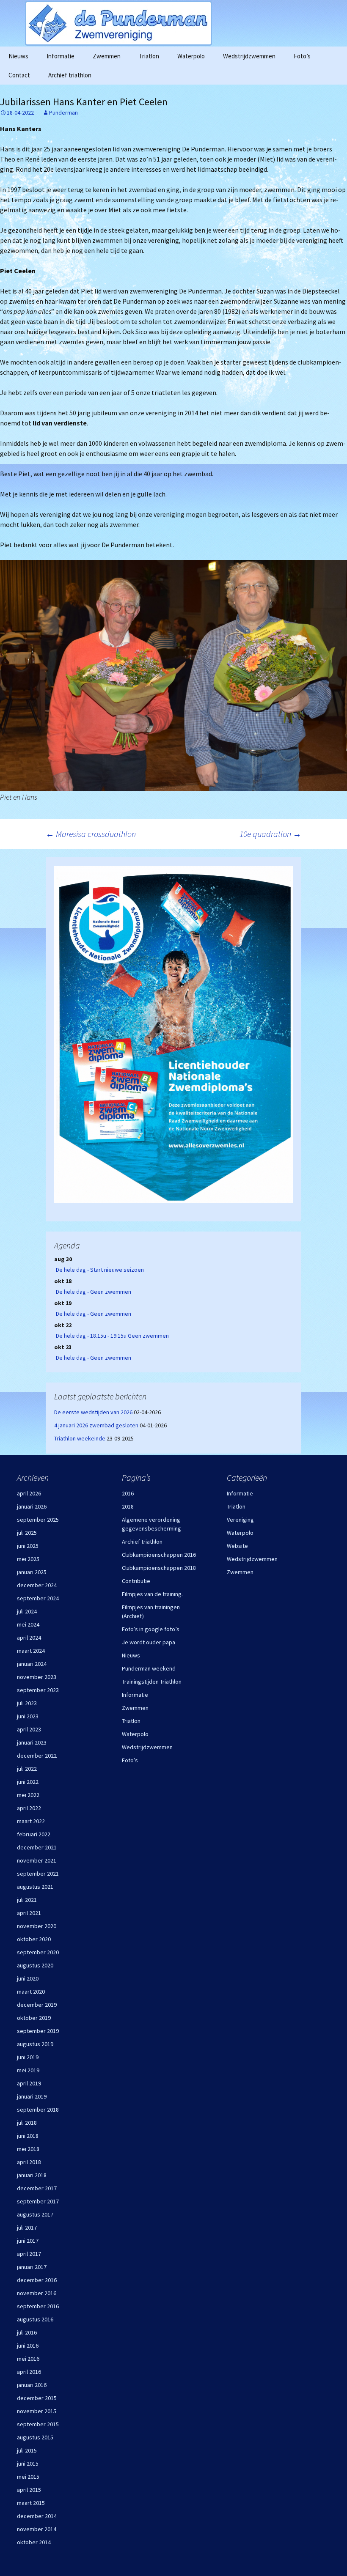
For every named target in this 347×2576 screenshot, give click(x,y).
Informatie (61, 56)
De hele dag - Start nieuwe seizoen (100, 1270)
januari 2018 (32, 2175)
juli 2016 (27, 2332)
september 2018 (38, 2110)
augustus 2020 (35, 1965)
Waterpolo (191, 56)
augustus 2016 (35, 2319)
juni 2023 (28, 1716)
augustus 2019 (35, 2044)
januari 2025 (32, 1572)
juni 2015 (28, 2464)
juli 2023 (27, 1703)
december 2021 (37, 1847)
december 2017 (37, 2188)
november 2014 (37, 2529)
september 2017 (38, 2201)
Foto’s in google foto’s (151, 1629)
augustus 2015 (35, 2437)
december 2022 (37, 1756)
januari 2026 (32, 1506)
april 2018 (29, 2162)
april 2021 (29, 1913)
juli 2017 (27, 2228)
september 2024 (38, 1598)
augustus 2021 (35, 1887)
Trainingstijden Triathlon (152, 1682)
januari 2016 (32, 2385)
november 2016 (37, 2293)
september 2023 (38, 1690)
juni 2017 (28, 2241)
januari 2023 (32, 1742)
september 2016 (38, 2306)
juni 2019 (28, 2057)
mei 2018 (28, 2149)
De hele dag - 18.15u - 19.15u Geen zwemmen (112, 1336)
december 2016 (37, 2280)
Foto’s (302, 56)
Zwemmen (107, 56)
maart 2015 (31, 2503)
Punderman (63, 112)
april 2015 (29, 2490)
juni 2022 (28, 1782)
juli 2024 (27, 1611)
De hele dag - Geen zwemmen (94, 1292)
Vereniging (240, 1520)
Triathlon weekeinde (80, 1438)
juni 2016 (28, 2346)
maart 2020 (31, 1992)
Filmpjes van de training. (152, 1594)
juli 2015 (27, 2450)
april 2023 (29, 1729)
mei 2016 (28, 2359)
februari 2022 (34, 1834)
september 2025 (38, 1520)
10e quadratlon (270, 834)
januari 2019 (32, 2096)
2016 (128, 1493)
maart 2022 (31, 1821)
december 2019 (37, 2005)
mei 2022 (28, 1795)
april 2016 (29, 2372)
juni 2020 (28, 1978)
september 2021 (38, 1874)
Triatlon (149, 56)
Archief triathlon (70, 75)
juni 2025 (28, 1546)
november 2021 (37, 1860)
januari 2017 (32, 2267)
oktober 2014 (34, 2542)
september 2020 (38, 1952)
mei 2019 (28, 2070)
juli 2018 (27, 2123)
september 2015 (38, 2424)
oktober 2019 (34, 2018)
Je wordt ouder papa (149, 1642)
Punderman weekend (149, 1668)
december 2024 (37, 1585)
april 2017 (29, 2254)
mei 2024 (28, 1624)
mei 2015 (28, 2477)
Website (237, 1546)
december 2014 (37, 2516)
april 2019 (29, 2083)
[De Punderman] (173, 23)
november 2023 (37, 1677)
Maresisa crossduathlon (91, 834)
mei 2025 (28, 1559)
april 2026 (29, 1493)
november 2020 (37, 1926)
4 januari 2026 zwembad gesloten (96, 1425)
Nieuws (18, 56)
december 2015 (37, 2398)
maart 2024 (31, 1651)
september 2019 (38, 2031)
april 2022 (29, 1808)
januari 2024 (32, 1664)
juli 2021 (27, 1900)
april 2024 (29, 1638)
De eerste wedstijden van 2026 (93, 1412)
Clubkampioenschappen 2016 (159, 1555)
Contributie (136, 1581)
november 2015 (37, 2411)
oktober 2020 (34, 1939)
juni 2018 (28, 2136)
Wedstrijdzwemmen (249, 56)
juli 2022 (27, 1769)
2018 (128, 1506)
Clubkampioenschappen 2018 (159, 1568)
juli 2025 (27, 1533)
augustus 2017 (35, 2214)
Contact (19, 75)
